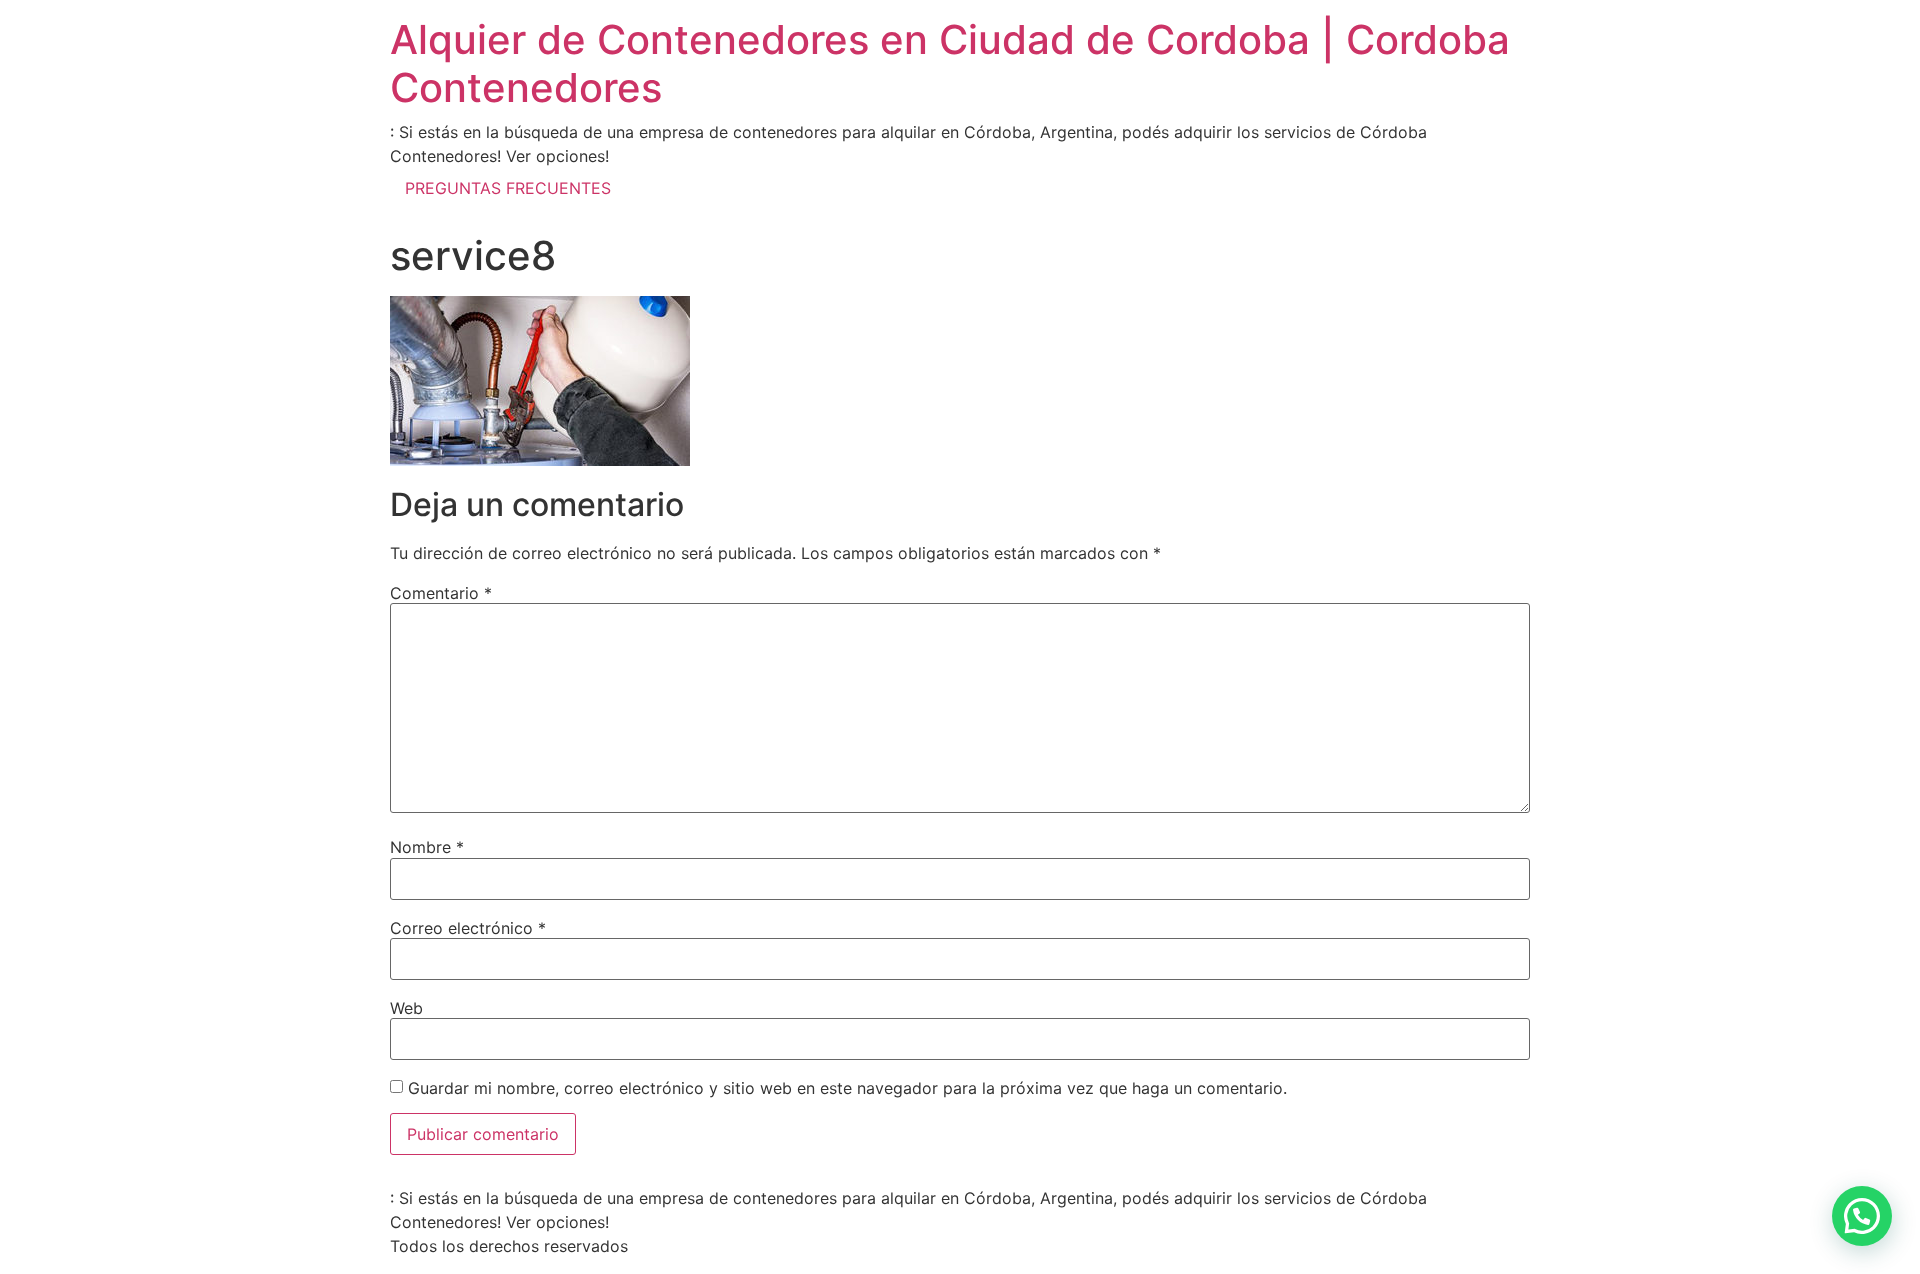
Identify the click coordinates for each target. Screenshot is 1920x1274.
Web (406, 1008)
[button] (1862, 1216)
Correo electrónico (468, 928)
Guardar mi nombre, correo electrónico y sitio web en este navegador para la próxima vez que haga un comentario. (847, 1088)
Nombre (427, 847)
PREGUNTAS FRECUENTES (508, 188)
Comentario (441, 593)
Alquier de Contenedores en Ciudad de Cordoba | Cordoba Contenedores (950, 63)
